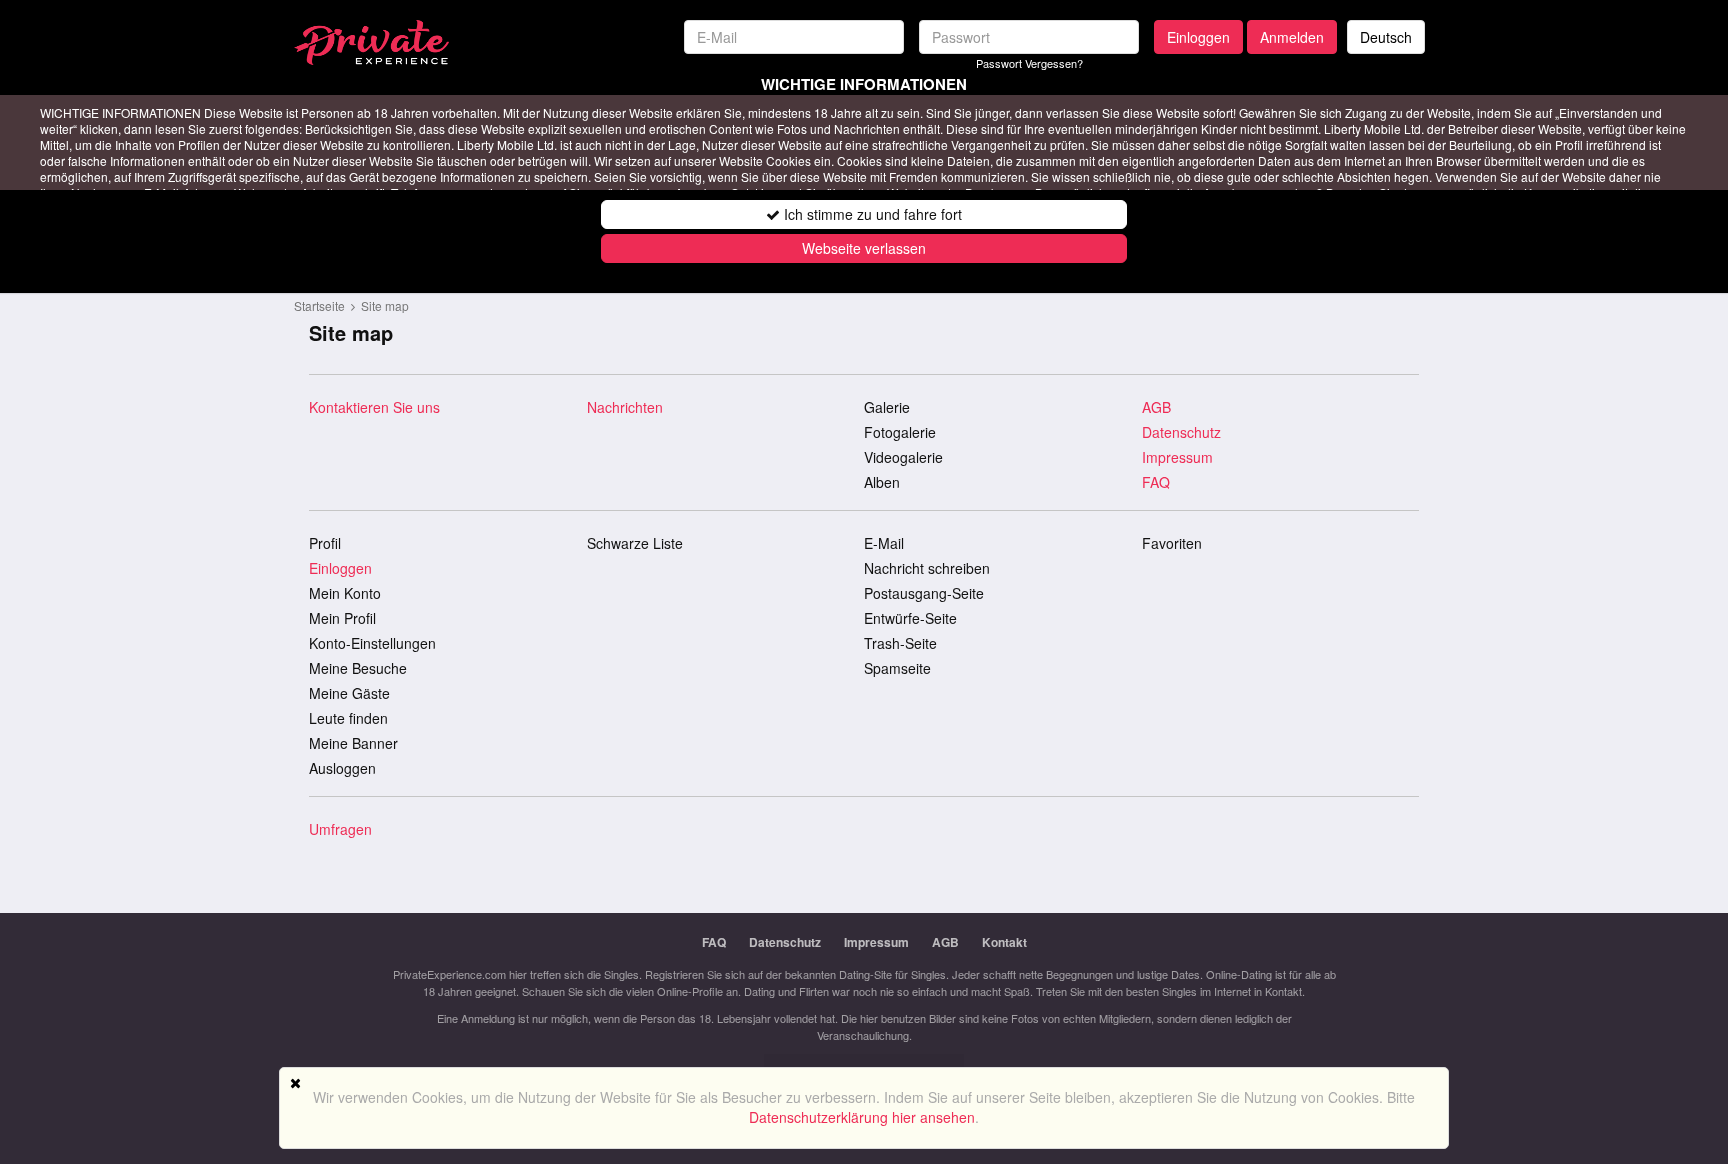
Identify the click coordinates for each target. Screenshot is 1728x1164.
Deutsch (1386, 37)
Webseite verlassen (864, 248)
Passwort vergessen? (1029, 63)
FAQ (1156, 482)
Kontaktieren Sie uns (374, 407)
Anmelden (1292, 37)
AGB (1156, 407)
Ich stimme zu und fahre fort (871, 214)
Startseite (319, 305)
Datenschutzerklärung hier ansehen (862, 1117)
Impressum (1177, 457)
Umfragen (340, 829)
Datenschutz (1181, 432)
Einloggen (1198, 37)
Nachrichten (625, 407)
